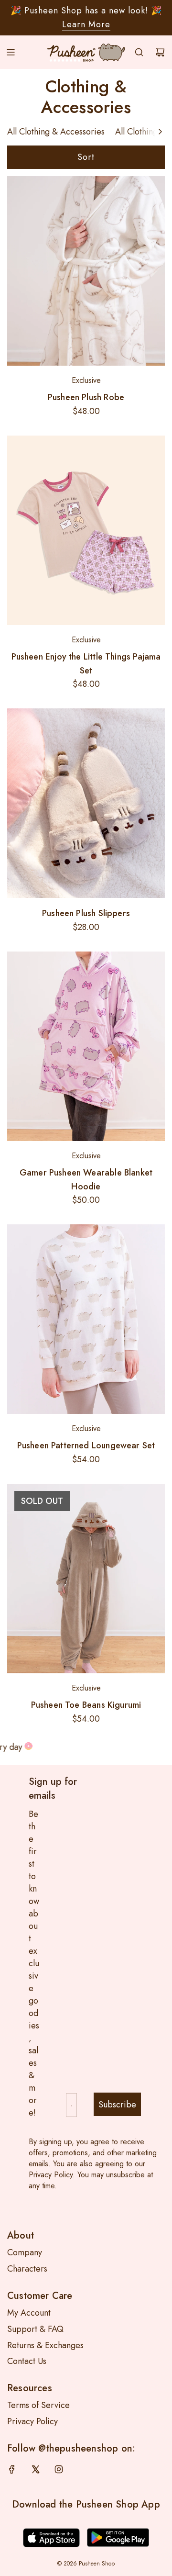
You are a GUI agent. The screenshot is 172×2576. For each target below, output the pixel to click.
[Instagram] (59, 2469)
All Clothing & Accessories (56, 132)
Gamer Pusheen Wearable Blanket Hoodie (86, 1180)
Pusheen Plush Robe (86, 397)
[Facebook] (12, 2469)
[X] (35, 2469)
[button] (160, 132)
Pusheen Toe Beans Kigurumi (86, 1705)
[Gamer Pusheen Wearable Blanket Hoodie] (86, 1046)
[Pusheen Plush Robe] (86, 271)
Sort (86, 157)
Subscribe (117, 2105)
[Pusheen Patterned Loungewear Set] (86, 1319)
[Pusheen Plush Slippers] (86, 803)
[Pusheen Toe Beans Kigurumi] (86, 1579)
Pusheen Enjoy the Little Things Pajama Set (86, 664)
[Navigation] (11, 52)
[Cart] (160, 52)
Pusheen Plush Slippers (86, 913)
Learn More (86, 24)
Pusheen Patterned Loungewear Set (86, 1445)
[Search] (139, 52)
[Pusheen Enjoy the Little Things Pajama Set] (86, 530)
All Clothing (136, 132)
